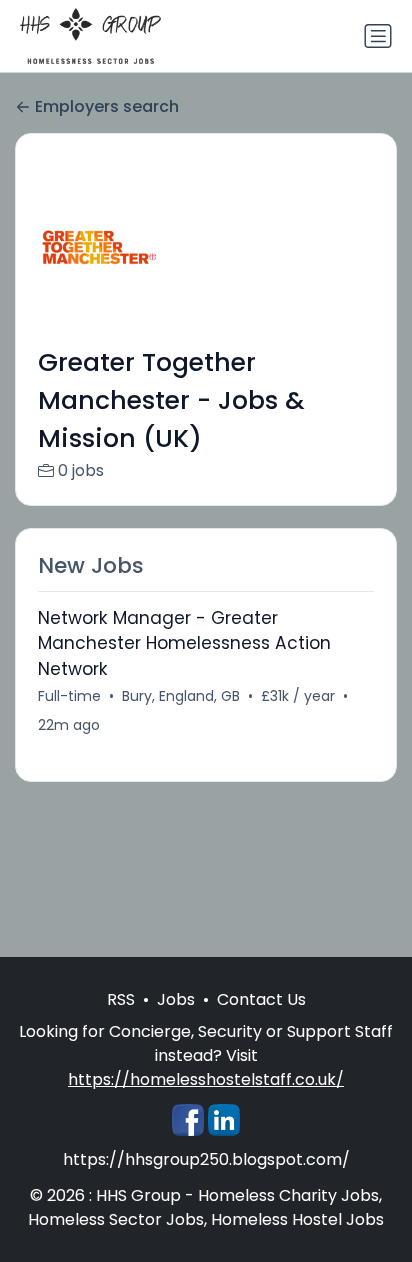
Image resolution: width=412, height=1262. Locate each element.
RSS (121, 999)
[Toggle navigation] (378, 36)
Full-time (69, 696)
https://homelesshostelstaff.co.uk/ (206, 1079)
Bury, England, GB (181, 696)
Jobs (176, 999)
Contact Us (261, 999)
